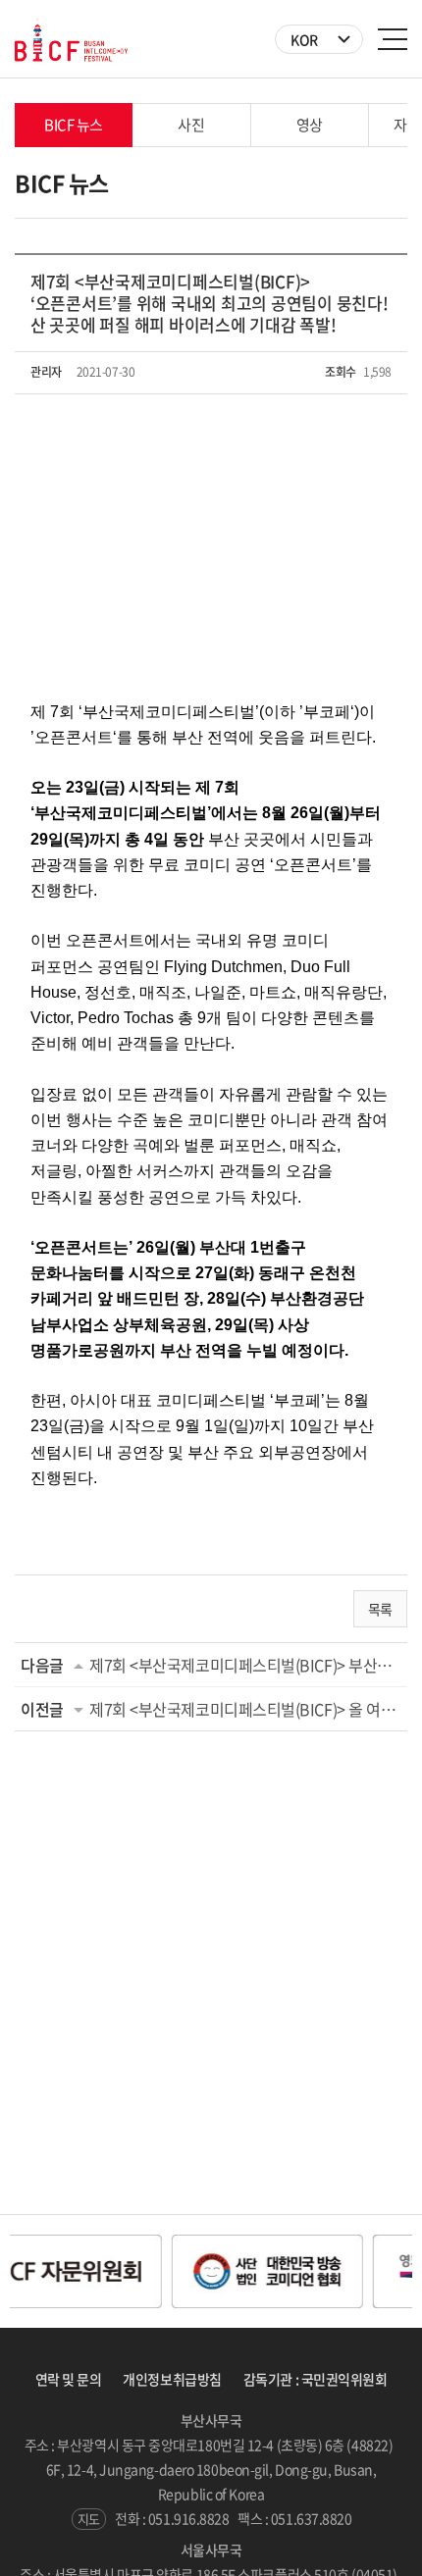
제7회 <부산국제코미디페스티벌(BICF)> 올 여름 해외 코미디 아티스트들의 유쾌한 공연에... (245, 1709)
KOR (304, 39)
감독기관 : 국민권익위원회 (316, 2379)
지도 (89, 2519)
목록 (380, 1609)
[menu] (393, 39)
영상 (310, 125)
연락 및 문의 (69, 2379)
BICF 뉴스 (74, 125)
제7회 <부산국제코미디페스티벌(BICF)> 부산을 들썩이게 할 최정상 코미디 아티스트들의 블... (245, 1665)
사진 (191, 125)
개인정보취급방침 (172, 2379)
